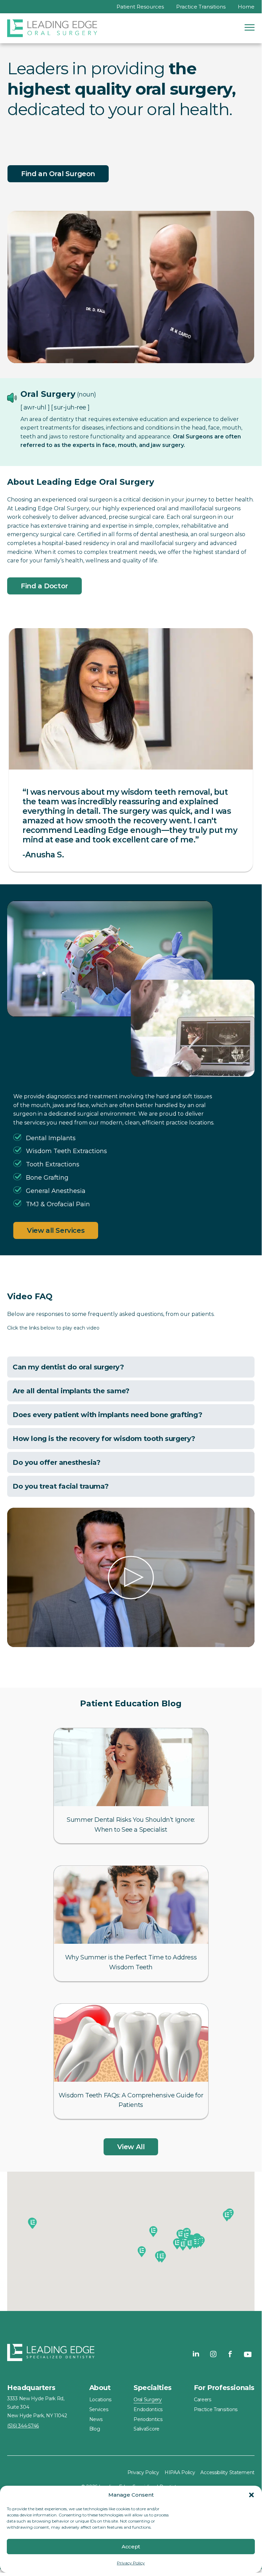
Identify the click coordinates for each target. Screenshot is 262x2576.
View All (131, 2147)
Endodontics (148, 2409)
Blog (95, 2429)
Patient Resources (140, 7)
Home (246, 7)
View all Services (56, 1230)
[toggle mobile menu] (250, 27)
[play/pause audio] (12, 398)
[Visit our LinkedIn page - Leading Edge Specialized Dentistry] (196, 2354)
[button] (251, 2495)
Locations (100, 2400)
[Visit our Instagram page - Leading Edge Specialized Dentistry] (213, 2354)
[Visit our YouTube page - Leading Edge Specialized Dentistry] (247, 2354)
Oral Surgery (148, 2400)
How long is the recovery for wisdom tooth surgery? (104, 1439)
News (96, 2419)
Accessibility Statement (227, 2472)
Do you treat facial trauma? (60, 1486)
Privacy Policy (131, 2563)
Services (99, 2409)
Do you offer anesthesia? (56, 1462)
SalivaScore (147, 2429)
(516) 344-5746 (23, 2426)
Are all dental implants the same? (71, 1391)
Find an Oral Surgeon (58, 174)
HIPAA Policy (180, 2472)
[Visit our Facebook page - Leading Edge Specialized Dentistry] (230, 2354)
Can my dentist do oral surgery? (68, 1367)
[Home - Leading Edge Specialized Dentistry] (51, 2354)
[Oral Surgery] (52, 28)
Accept (131, 2547)
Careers (203, 2400)
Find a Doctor (44, 586)
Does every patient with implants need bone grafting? (107, 1415)
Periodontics (148, 2419)
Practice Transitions (201, 7)
